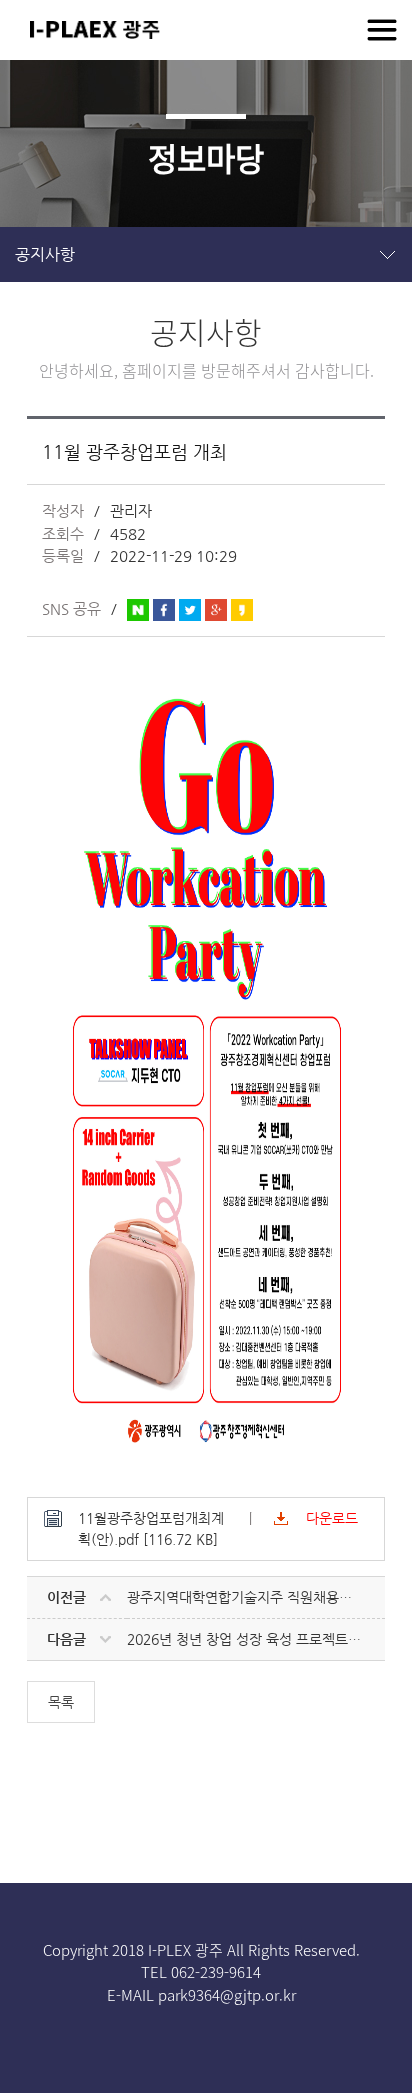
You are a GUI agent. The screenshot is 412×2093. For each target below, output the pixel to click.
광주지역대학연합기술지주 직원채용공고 (246, 1597)
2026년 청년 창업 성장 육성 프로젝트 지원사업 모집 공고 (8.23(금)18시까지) (255, 1639)
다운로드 (332, 1518)
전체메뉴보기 (382, 30)
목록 (61, 1702)
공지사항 (45, 254)
